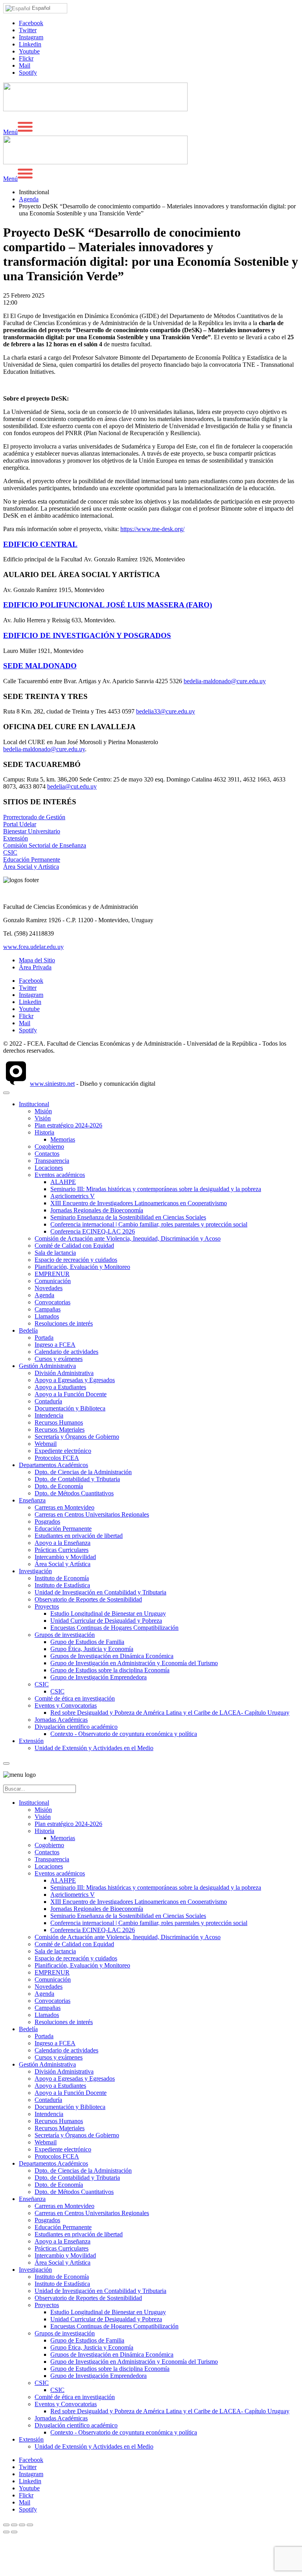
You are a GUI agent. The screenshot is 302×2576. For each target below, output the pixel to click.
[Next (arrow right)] (14, 2532)
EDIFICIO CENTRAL (40, 544)
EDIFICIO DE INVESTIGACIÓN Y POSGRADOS (87, 635)
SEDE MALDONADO (40, 666)
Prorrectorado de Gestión (34, 817)
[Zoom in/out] (30, 2525)
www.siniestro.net (52, 1084)
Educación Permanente (32, 860)
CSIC (10, 852)
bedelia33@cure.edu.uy (166, 711)
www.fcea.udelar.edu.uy (33, 947)
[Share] (14, 2525)
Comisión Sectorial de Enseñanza (45, 845)
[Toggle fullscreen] (22, 2525)
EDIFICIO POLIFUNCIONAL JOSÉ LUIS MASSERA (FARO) (108, 605)
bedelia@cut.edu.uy (72, 786)
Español (40, 8)
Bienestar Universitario (32, 831)
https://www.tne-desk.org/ (152, 529)
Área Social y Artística (31, 867)
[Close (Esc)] (6, 2525)
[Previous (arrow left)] (6, 2532)
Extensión (16, 838)
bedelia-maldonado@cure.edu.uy (225, 681)
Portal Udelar (20, 824)
